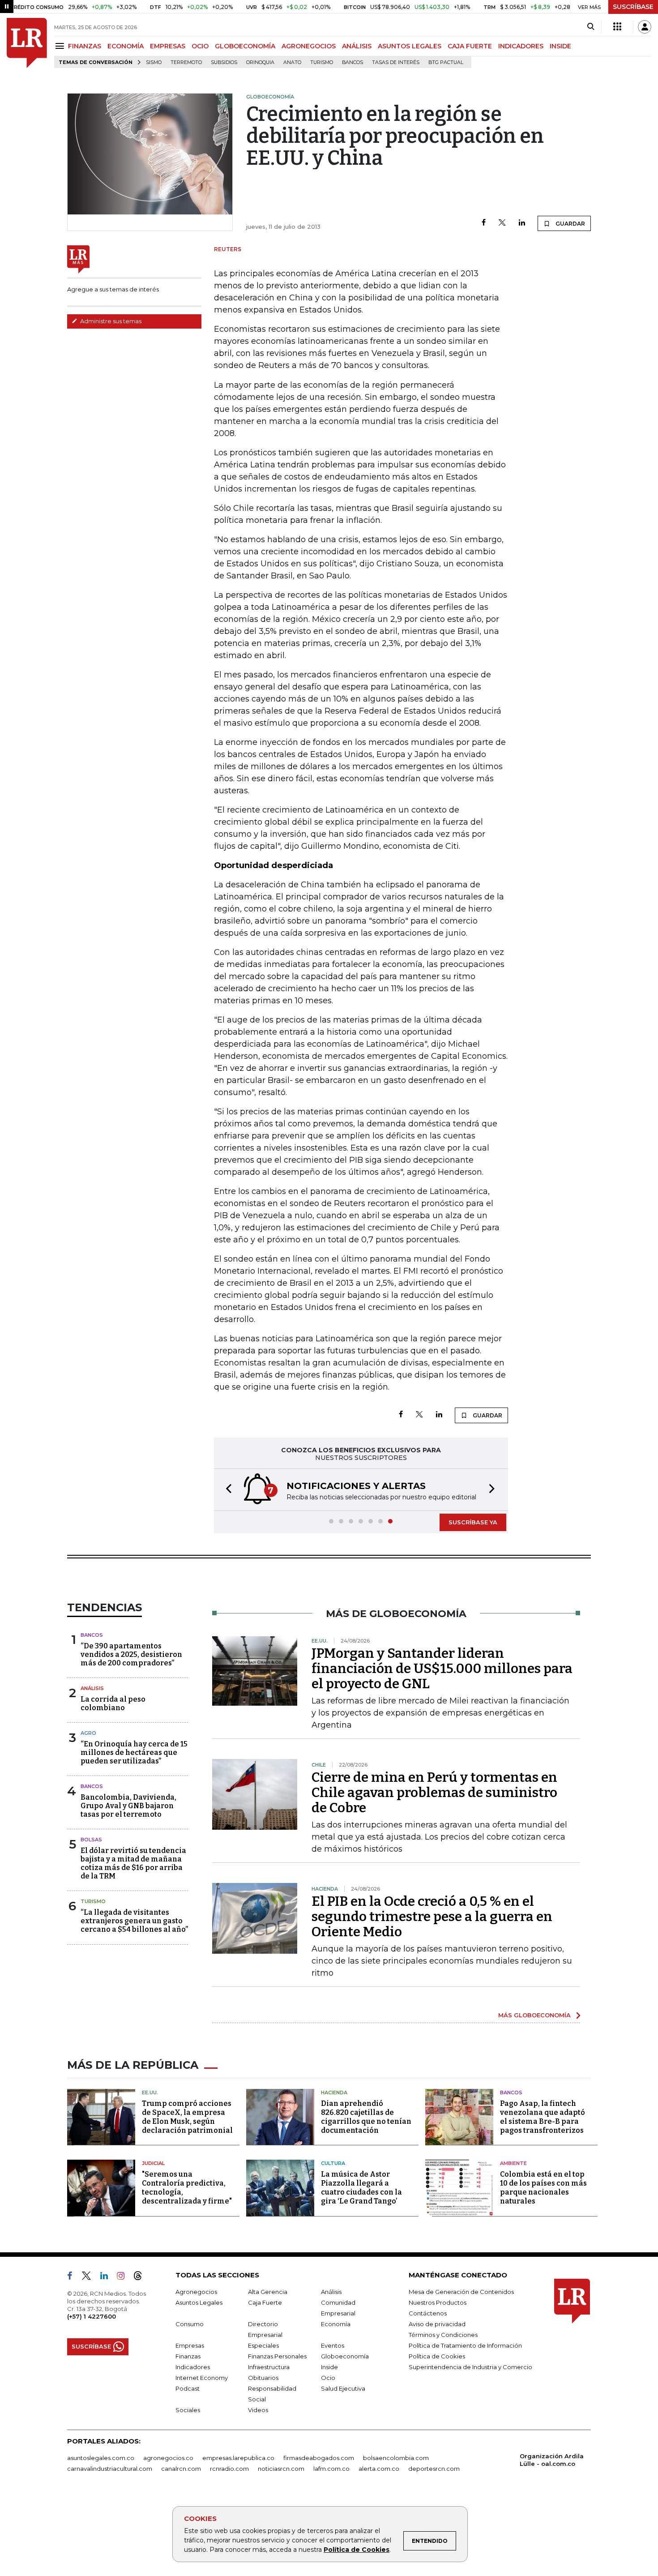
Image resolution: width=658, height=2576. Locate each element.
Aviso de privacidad (437, 2324)
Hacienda (334, 2092)
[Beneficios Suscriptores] (617, 27)
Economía (336, 2324)
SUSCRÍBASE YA (473, 1522)
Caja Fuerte (265, 2302)
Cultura (333, 2163)
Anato (292, 62)
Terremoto (186, 62)
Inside (329, 2367)
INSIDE (560, 46)
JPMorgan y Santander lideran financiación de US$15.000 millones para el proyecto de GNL (442, 1669)
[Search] (591, 27)
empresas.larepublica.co (238, 2458)
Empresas (190, 2345)
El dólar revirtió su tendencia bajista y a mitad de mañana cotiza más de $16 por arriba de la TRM (133, 1864)
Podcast (188, 2388)
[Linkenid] (108, 2277)
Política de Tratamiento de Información (465, 2345)
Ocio (328, 2378)
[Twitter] (502, 223)
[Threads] (141, 2277)
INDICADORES (521, 46)
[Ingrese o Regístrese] (645, 27)
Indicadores (193, 2367)
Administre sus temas (110, 321)
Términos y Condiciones (443, 2335)
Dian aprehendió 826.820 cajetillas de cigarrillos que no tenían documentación (366, 2117)
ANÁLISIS (357, 46)
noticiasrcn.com (281, 2469)
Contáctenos (428, 2313)
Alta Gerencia (268, 2292)
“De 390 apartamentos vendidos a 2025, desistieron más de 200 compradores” (131, 1654)
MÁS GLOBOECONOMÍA (534, 2015)
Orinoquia (260, 62)
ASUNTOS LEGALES (410, 46)
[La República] (27, 43)
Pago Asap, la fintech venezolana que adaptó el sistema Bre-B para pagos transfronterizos (543, 2117)
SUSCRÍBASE (633, 7)
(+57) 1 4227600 (92, 2316)
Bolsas (91, 1840)
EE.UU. (150, 2092)
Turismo (322, 62)
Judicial (153, 2163)
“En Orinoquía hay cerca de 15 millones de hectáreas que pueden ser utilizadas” (134, 1752)
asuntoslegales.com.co (101, 2458)
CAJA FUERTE (470, 46)
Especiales (263, 2345)
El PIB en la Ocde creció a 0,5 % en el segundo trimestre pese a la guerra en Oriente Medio (432, 1917)
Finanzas (188, 2356)
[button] (226, 1490)
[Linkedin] (522, 223)
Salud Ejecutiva (343, 2388)
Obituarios (263, 2378)
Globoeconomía (345, 2356)
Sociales (188, 2410)
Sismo (154, 62)
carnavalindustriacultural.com (110, 2469)
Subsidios (224, 62)
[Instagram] (124, 2277)
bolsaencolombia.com (396, 2458)
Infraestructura (269, 2367)
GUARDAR (570, 224)
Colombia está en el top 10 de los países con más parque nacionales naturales (543, 2188)
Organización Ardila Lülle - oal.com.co (552, 2460)
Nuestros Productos (438, 2302)
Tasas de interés (396, 62)
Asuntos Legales (199, 2302)
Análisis (92, 1688)
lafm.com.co (331, 2469)
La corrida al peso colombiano (113, 1703)
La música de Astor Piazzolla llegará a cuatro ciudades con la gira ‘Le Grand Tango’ (361, 2188)
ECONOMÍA (126, 46)
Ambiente (513, 2163)
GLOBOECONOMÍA (245, 46)
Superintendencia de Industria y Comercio (470, 2367)
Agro (88, 1733)
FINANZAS (85, 46)
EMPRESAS (168, 46)
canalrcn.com (181, 2469)
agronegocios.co (168, 2458)
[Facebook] (484, 223)
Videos (258, 2410)
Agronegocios (196, 2292)
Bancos (352, 62)
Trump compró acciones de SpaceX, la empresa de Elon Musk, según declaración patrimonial (187, 2117)
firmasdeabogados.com (319, 2458)
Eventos (333, 2345)
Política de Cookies (357, 2550)
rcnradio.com (229, 2469)
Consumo (190, 2324)
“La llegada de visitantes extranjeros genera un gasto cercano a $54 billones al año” (134, 1921)
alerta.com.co (379, 2469)
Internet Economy (202, 2378)
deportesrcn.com (434, 2469)
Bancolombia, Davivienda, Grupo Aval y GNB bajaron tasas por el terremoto (128, 1806)
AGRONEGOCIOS (309, 46)
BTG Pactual (446, 62)
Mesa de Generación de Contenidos (461, 2292)
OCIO (200, 46)
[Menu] (61, 46)
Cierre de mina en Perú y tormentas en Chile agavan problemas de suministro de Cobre (434, 1793)
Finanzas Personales (277, 2356)
